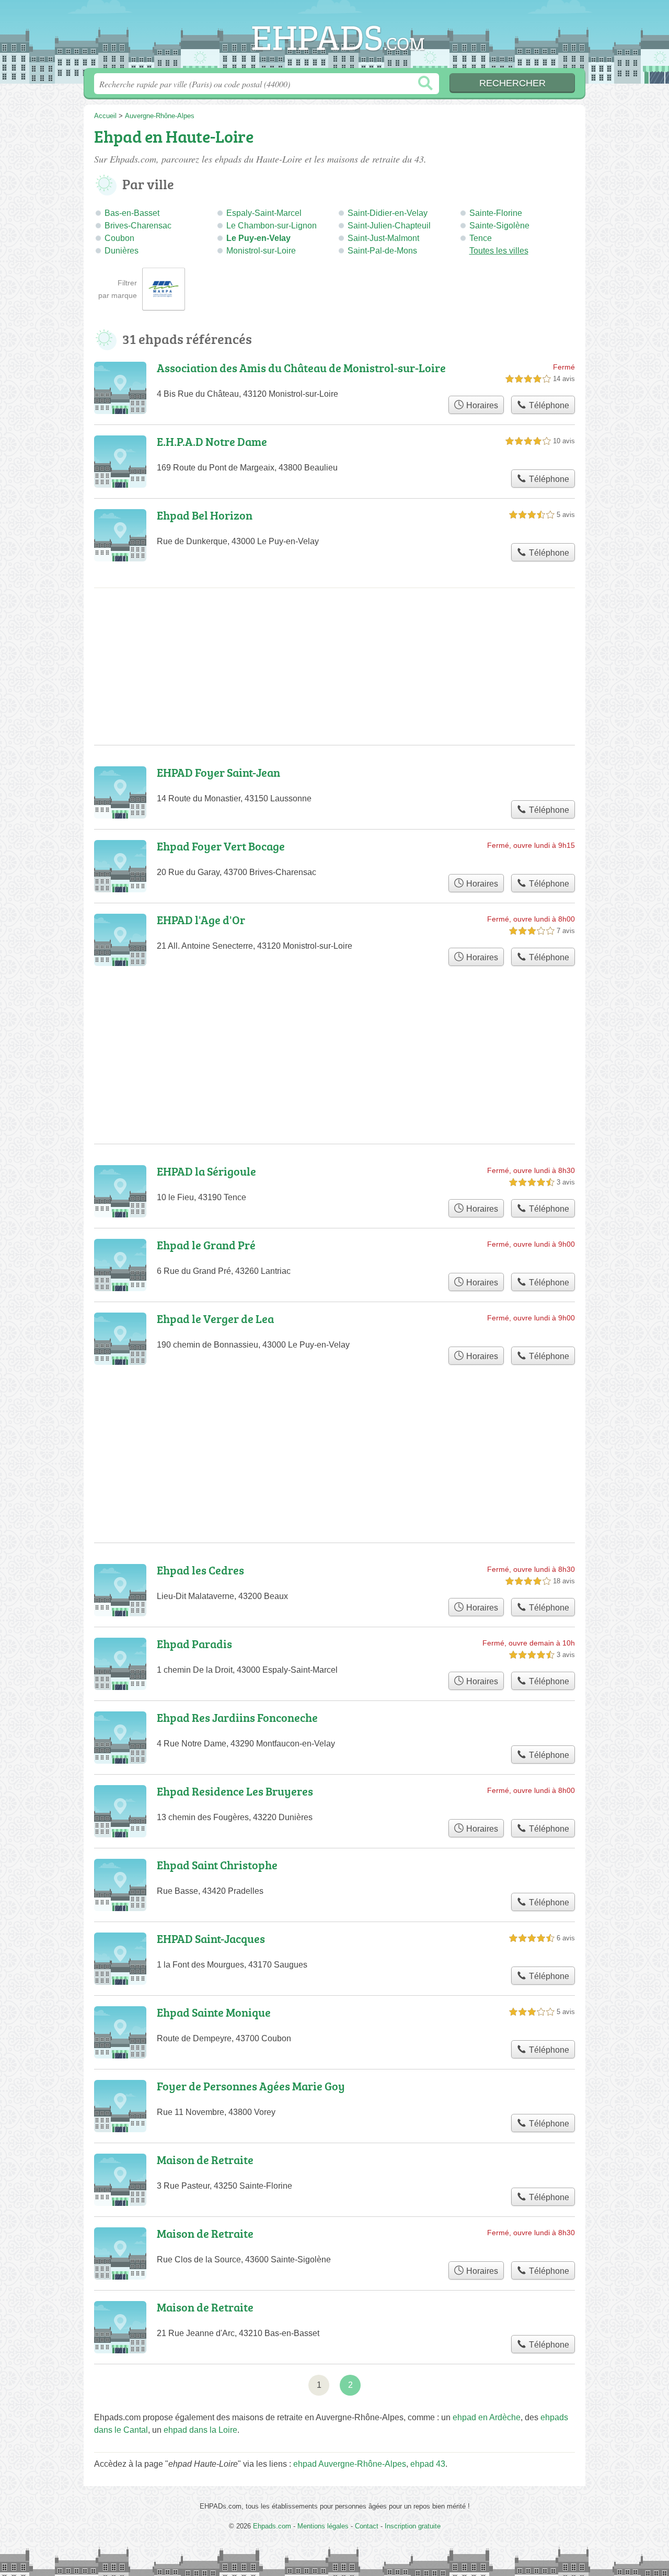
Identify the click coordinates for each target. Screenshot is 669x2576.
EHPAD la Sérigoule (206, 1171)
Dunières (122, 251)
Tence (481, 238)
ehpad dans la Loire (200, 2430)
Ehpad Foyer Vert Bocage (221, 846)
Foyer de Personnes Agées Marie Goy (251, 2086)
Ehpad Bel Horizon (205, 515)
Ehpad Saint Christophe (217, 1865)
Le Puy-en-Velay (258, 238)
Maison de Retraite (205, 2160)
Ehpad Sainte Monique (214, 2012)
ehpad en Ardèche (487, 2417)
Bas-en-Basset (132, 213)
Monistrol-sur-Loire (261, 251)
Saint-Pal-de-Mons (382, 251)
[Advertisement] (334, 1429)
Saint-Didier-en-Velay (388, 213)
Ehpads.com (334, 37)
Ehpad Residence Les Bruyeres (235, 1791)
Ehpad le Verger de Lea (215, 1319)
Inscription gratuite (413, 2526)
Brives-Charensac (138, 226)
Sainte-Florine (496, 213)
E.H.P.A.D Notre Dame (212, 441)
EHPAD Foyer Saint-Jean (218, 772)
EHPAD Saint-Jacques (211, 1939)
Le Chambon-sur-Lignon (272, 226)
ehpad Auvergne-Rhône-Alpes (350, 2464)
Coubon (119, 238)
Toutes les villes (499, 251)
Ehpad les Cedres (200, 1570)
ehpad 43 (428, 2464)
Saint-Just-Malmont (383, 238)
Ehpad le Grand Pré (206, 1245)
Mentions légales (323, 2526)
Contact (367, 2526)
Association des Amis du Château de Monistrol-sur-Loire (301, 368)
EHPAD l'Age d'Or (201, 920)
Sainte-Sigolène (499, 226)
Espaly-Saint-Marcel (264, 213)
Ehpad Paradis (194, 1644)
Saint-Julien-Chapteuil (389, 226)
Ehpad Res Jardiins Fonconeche (237, 1717)
